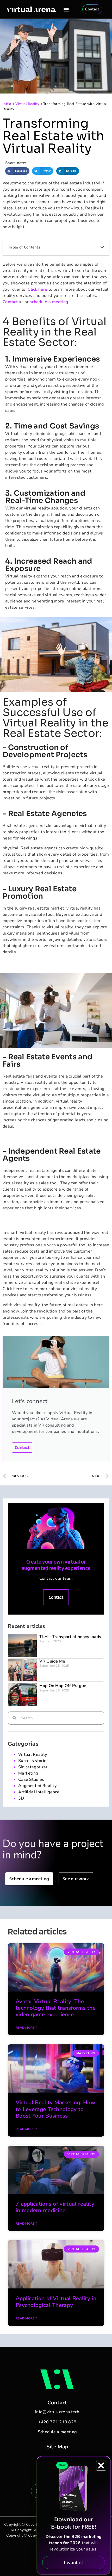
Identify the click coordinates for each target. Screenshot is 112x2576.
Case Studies (31, 1779)
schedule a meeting (49, 302)
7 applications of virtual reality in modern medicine (55, 2207)
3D (21, 1798)
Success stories (33, 1761)
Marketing (28, 1773)
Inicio (7, 104)
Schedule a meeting (57, 2432)
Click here (37, 289)
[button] (66, 9)
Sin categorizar (33, 1767)
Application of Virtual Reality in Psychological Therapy (56, 2302)
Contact (10, 302)
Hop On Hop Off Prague (63, 1686)
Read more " (26, 2028)
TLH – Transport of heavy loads (70, 1637)
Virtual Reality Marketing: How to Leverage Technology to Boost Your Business (55, 2109)
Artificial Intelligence (39, 1792)
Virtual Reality (27, 104)
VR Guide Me (52, 1661)
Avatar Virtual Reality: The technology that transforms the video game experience (56, 2008)
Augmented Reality (37, 1786)
